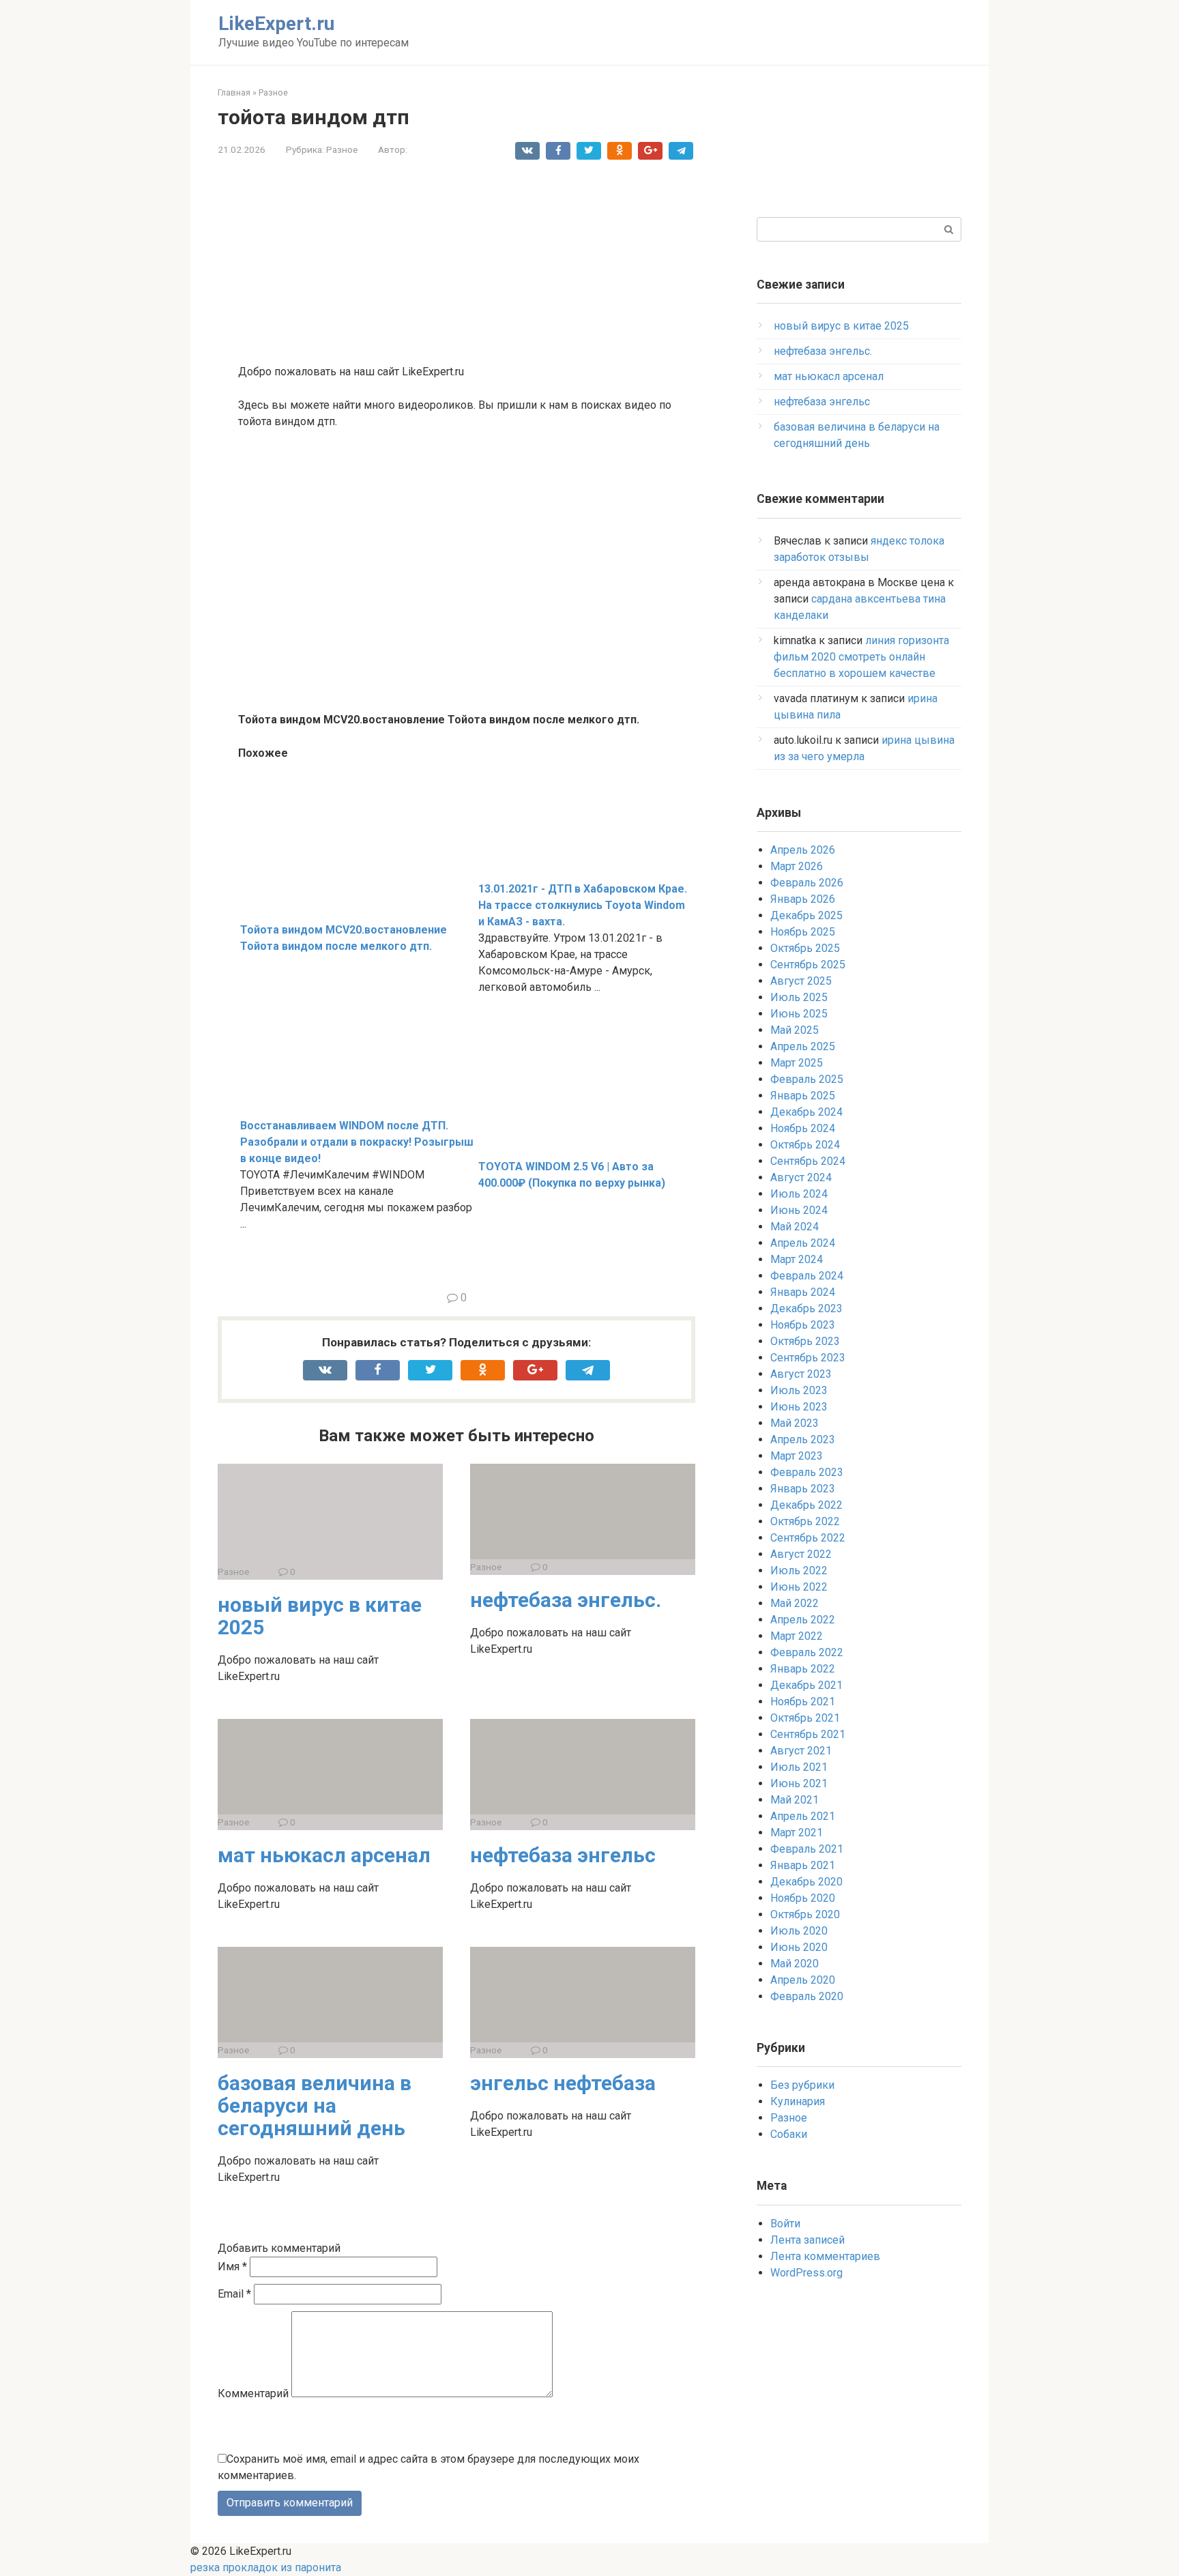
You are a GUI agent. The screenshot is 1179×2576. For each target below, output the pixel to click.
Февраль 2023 (807, 1472)
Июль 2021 (799, 1767)
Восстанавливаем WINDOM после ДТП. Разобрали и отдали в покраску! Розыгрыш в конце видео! (357, 1142)
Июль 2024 (799, 1194)
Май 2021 (795, 1800)
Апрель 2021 (803, 1816)
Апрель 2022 (803, 1620)
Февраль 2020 (807, 1996)
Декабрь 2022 (806, 1505)
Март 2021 (797, 1833)
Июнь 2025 (799, 1014)
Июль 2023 (799, 1390)
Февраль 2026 (807, 883)
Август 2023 (801, 1374)
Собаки (789, 2134)
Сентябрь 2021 (808, 1734)
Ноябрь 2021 (803, 1702)
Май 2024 (795, 1227)
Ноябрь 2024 (803, 1128)
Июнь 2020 (799, 1947)
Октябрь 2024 (805, 1145)
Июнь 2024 (799, 1210)
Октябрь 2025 (805, 948)
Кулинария (798, 2101)
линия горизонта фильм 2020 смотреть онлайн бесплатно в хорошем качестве (861, 657)
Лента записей (807, 2240)
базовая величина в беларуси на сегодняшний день (315, 2105)
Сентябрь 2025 (808, 965)
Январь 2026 (803, 899)
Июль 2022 (799, 1571)
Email (234, 2294)
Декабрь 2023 (806, 1308)
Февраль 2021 (807, 1849)
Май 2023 (795, 1423)
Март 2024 (797, 1259)
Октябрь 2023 (805, 1341)
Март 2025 (797, 1063)
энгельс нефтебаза (563, 2083)
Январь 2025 (803, 1096)
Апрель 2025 (803, 1046)
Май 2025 (795, 1030)
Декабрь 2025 (806, 915)
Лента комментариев (825, 2256)
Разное (342, 149)
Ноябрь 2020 (803, 1898)
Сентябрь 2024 (808, 1161)
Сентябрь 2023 (808, 1358)
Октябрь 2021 (805, 1718)
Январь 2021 (803, 1865)
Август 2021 (801, 1751)
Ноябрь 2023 (803, 1325)
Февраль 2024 (807, 1276)
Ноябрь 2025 (803, 932)
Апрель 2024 (803, 1243)
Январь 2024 (803, 1292)
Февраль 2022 (807, 1652)
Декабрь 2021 (806, 1685)
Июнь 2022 (799, 1587)
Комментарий (253, 2393)
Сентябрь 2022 (808, 1538)
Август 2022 (801, 1554)
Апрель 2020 (803, 1980)
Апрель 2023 (803, 1439)
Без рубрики (802, 2085)
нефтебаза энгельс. (566, 1600)
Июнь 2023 (799, 1407)
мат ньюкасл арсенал (324, 1855)
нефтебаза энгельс (563, 1855)
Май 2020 (795, 1964)
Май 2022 (795, 1603)
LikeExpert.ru (276, 24)
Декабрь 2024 (806, 1112)
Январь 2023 (803, 1489)
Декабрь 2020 (806, 1882)
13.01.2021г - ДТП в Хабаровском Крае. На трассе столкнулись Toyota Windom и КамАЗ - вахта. (583, 905)
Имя (232, 2267)
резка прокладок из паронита (266, 2567)
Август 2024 (801, 1177)
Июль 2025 (799, 997)
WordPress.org (806, 2273)
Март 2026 (797, 866)
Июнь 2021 (799, 1783)
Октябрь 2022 (805, 1521)
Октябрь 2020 (805, 1914)
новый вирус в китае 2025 (320, 1616)
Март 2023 (797, 1456)
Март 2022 (797, 1636)
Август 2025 (801, 981)
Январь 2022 (803, 1669)
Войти (785, 2224)
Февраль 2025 (807, 1079)
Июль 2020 (799, 1931)
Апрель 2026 (803, 850)
